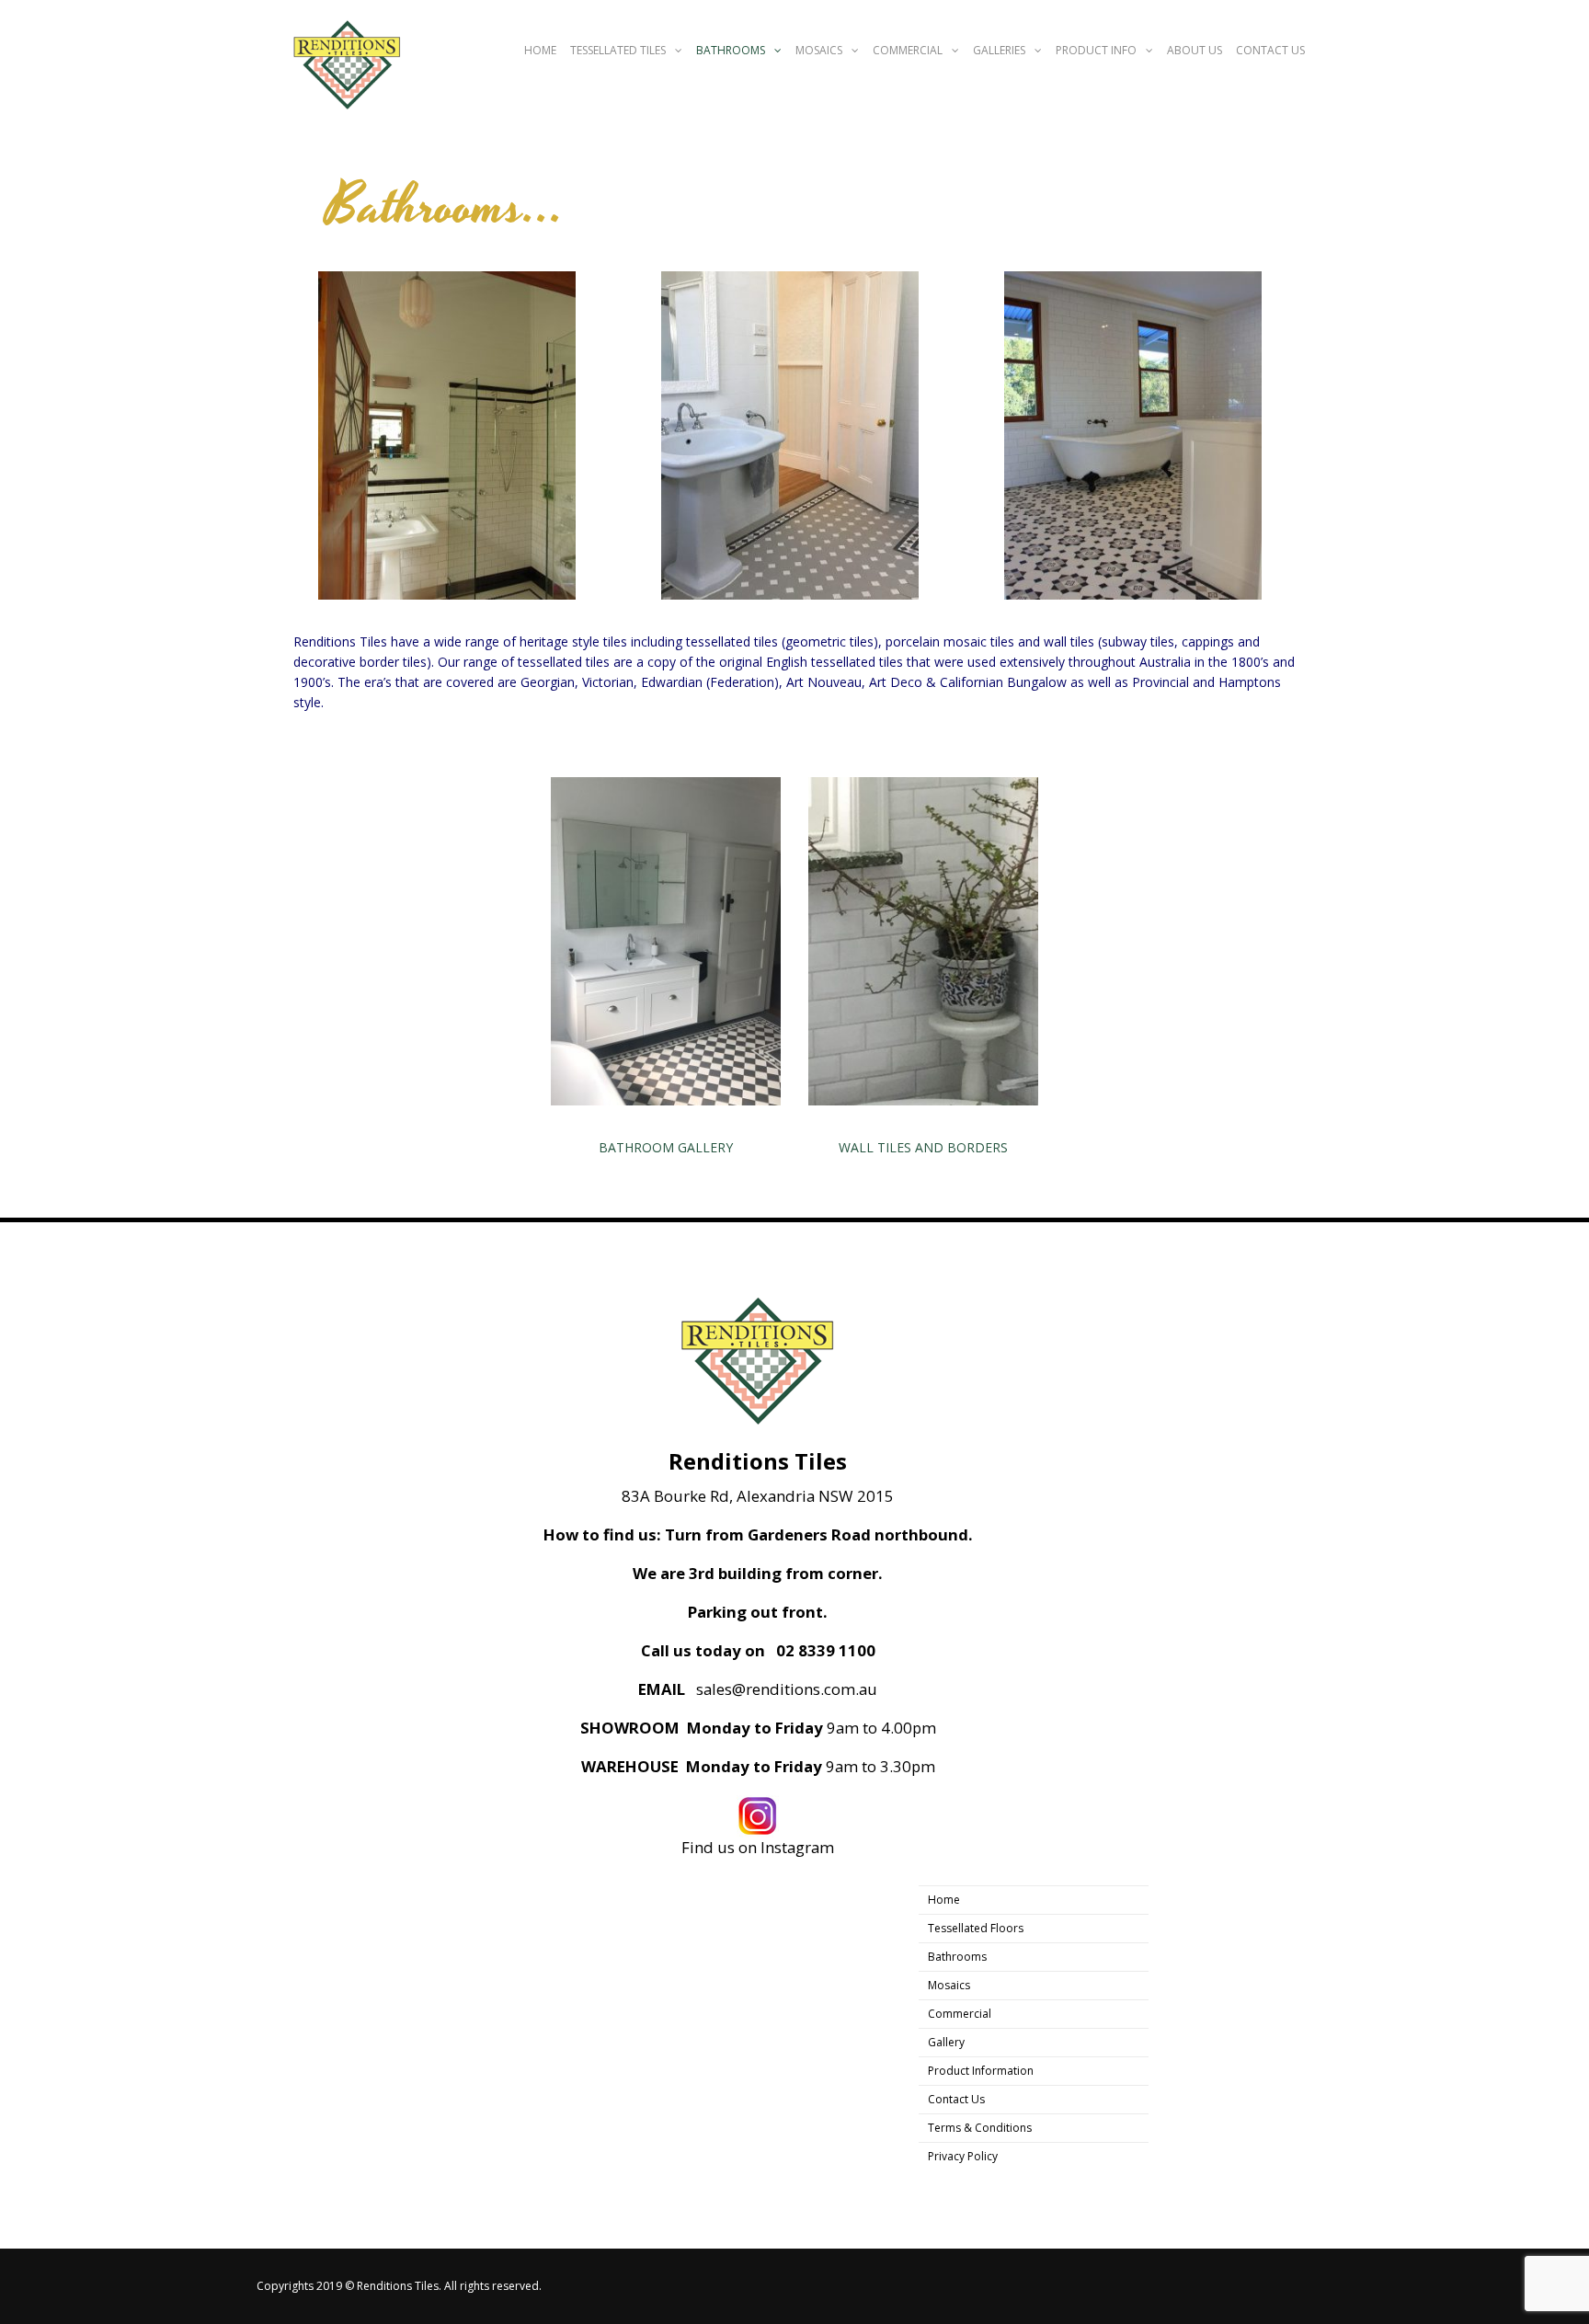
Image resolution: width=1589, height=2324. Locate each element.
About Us (1195, 50)
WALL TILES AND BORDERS (923, 1147)
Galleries (999, 50)
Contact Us (1270, 50)
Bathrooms (731, 50)
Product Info (1096, 50)
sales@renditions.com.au (787, 1689)
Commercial (908, 50)
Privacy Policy (963, 2156)
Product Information (981, 2071)
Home (540, 50)
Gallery (946, 2042)
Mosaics (819, 50)
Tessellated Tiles (618, 50)
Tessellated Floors (976, 1928)
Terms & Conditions (980, 2128)
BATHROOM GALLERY (666, 1147)
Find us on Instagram (758, 1847)
